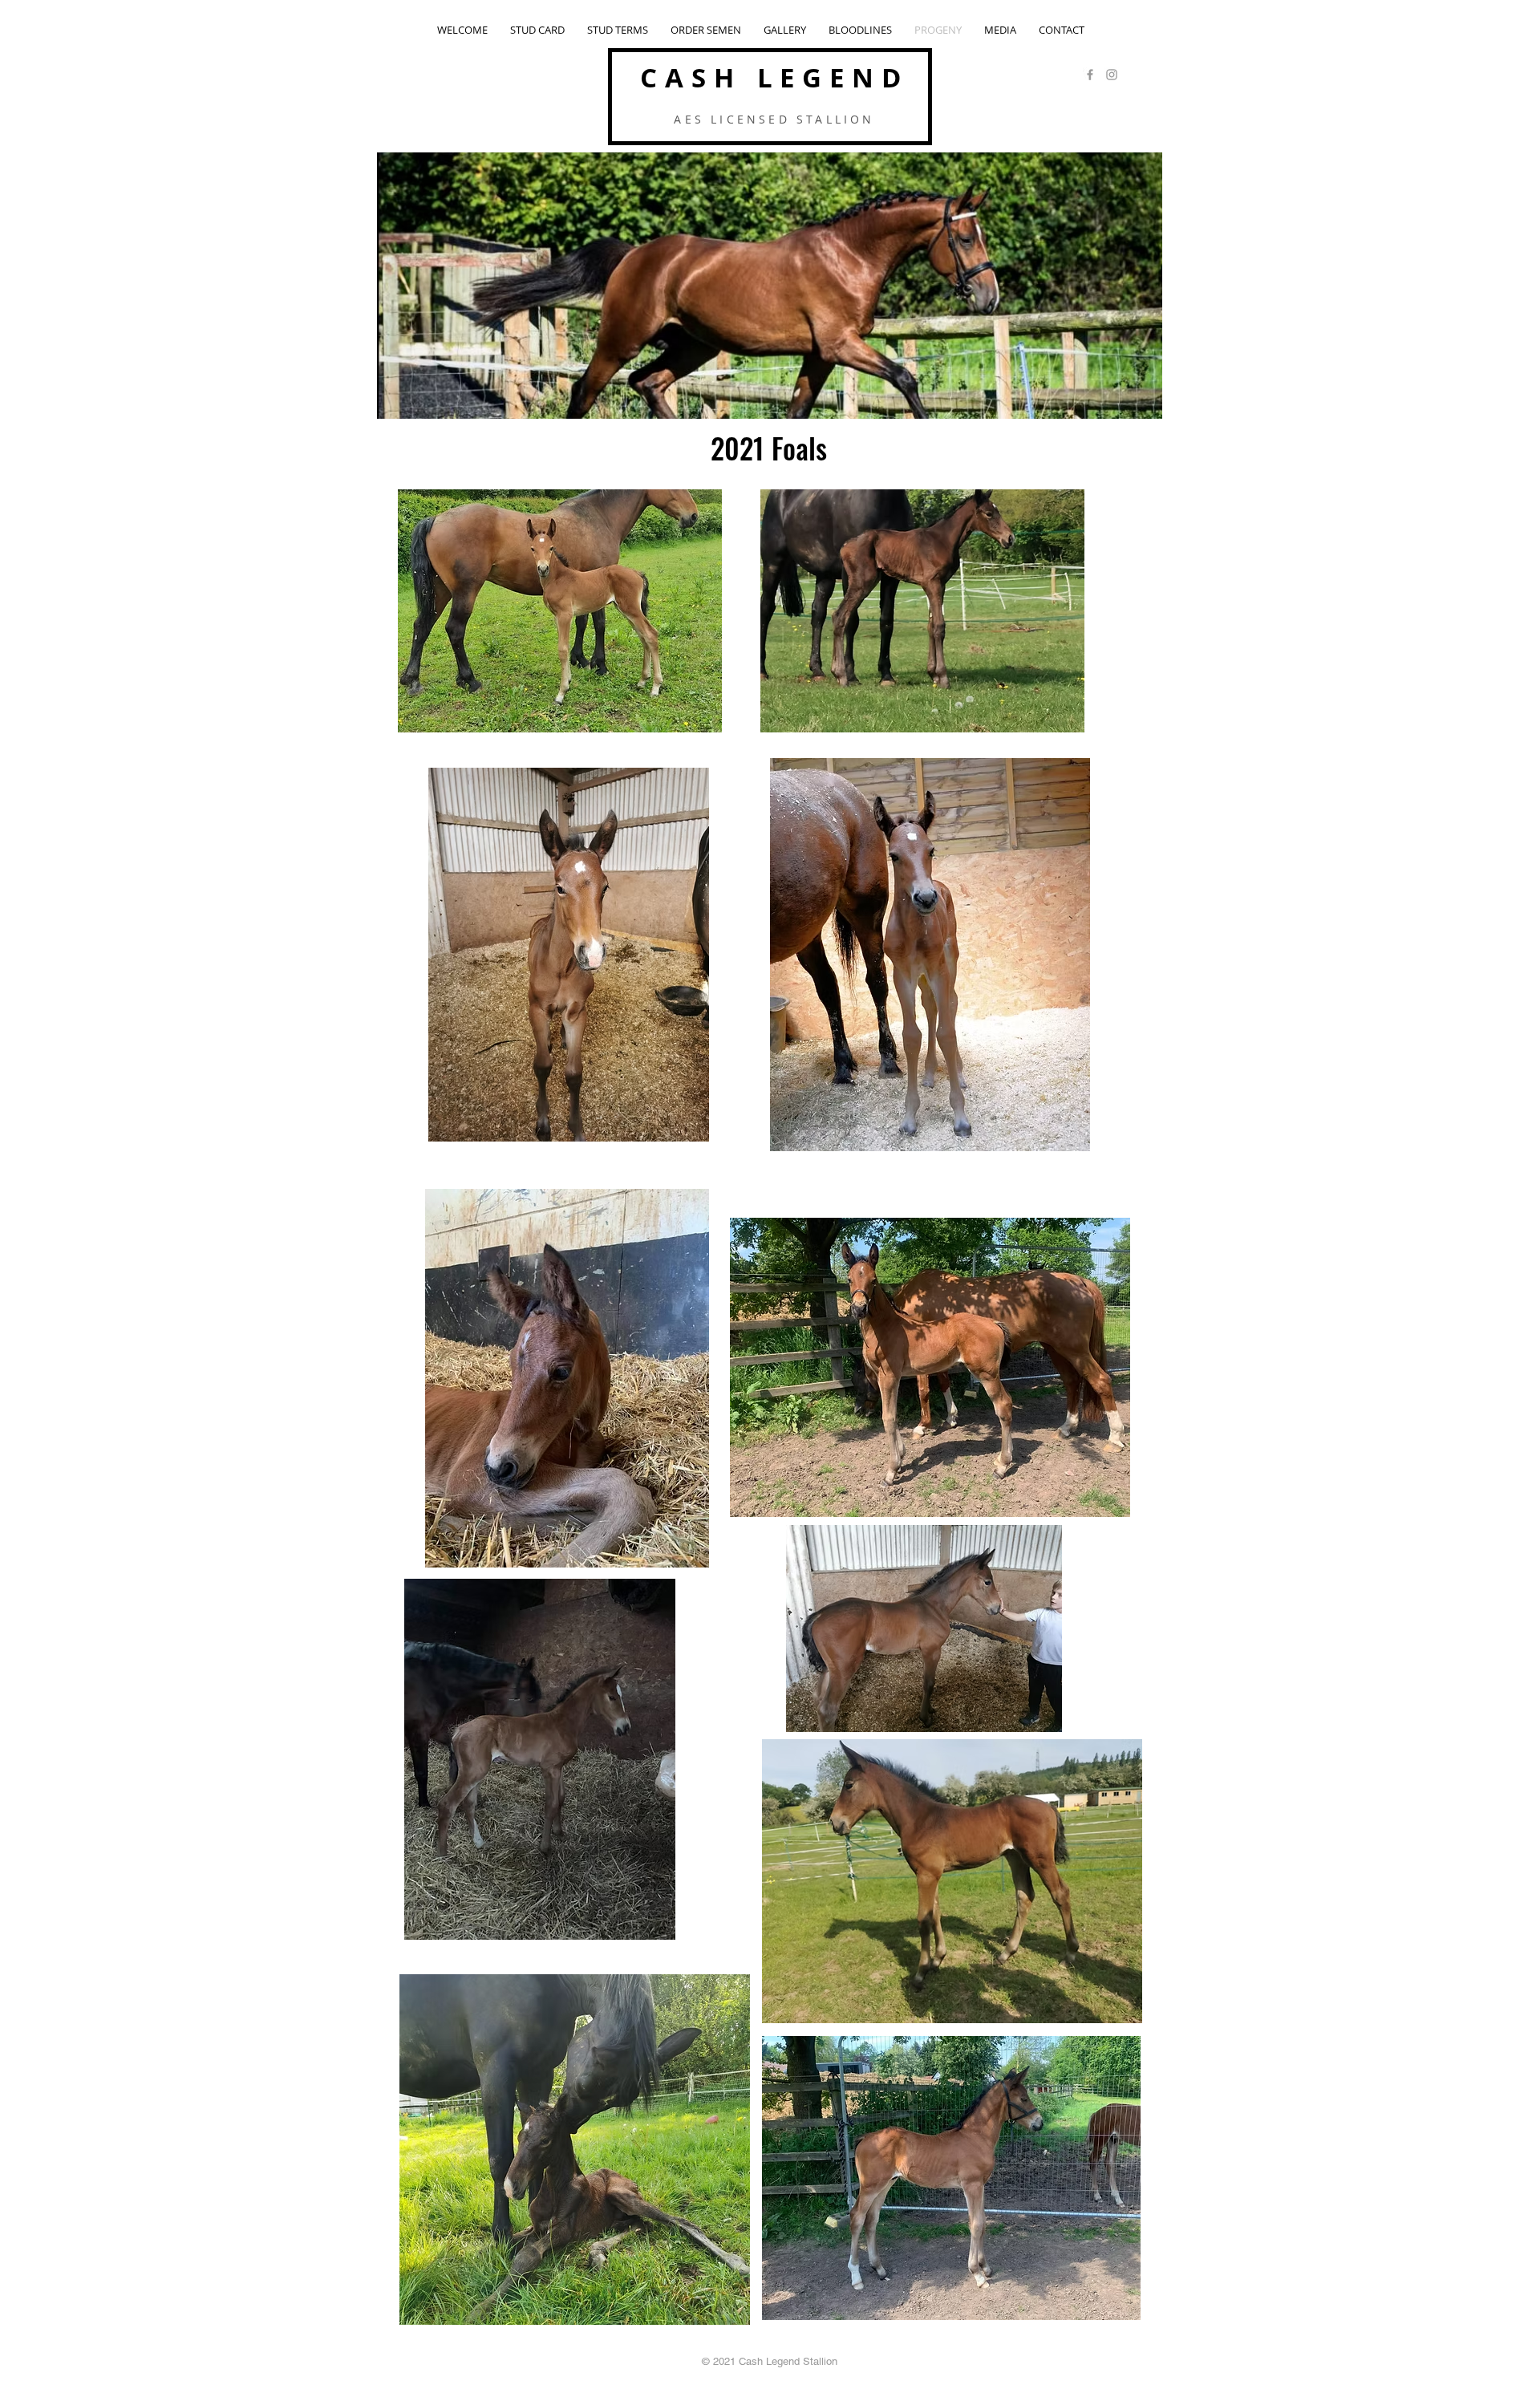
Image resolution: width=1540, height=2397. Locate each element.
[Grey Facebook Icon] (1090, 75)
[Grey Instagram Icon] (1112, 75)
